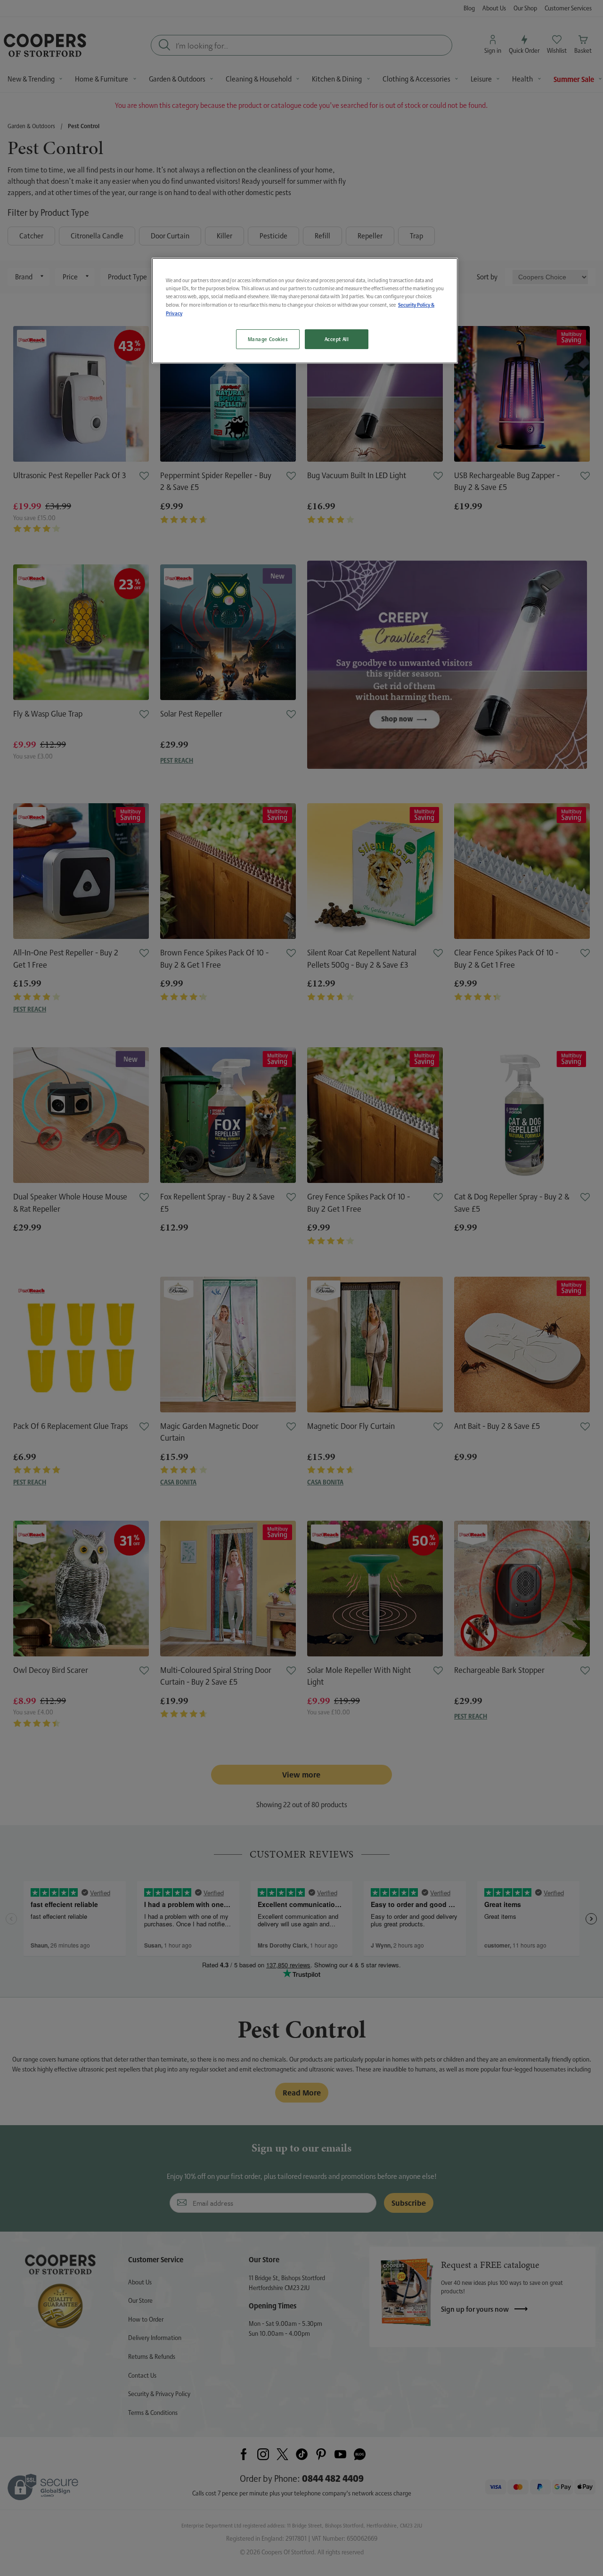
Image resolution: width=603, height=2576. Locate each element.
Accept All (337, 339)
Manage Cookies (268, 339)
